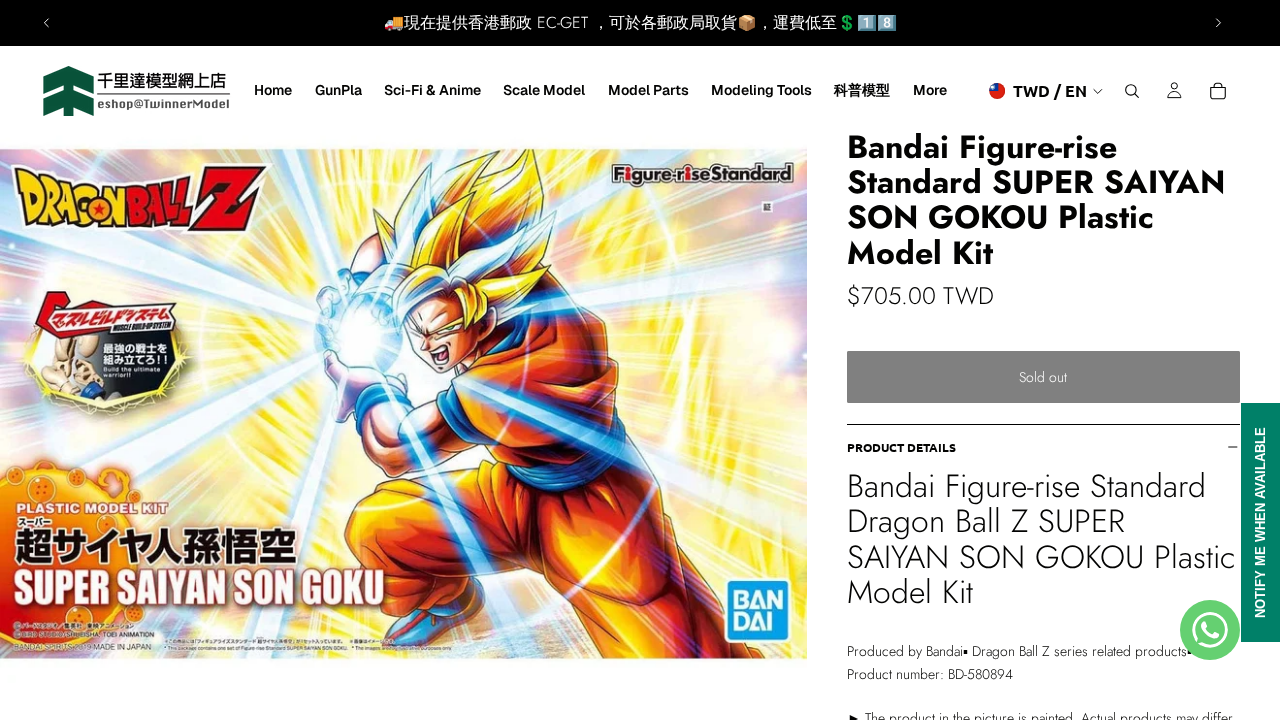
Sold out (1043, 377)
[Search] (1132, 91)
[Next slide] (1218, 23)
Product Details (901, 447)
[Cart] (1218, 91)
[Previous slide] (47, 23)
